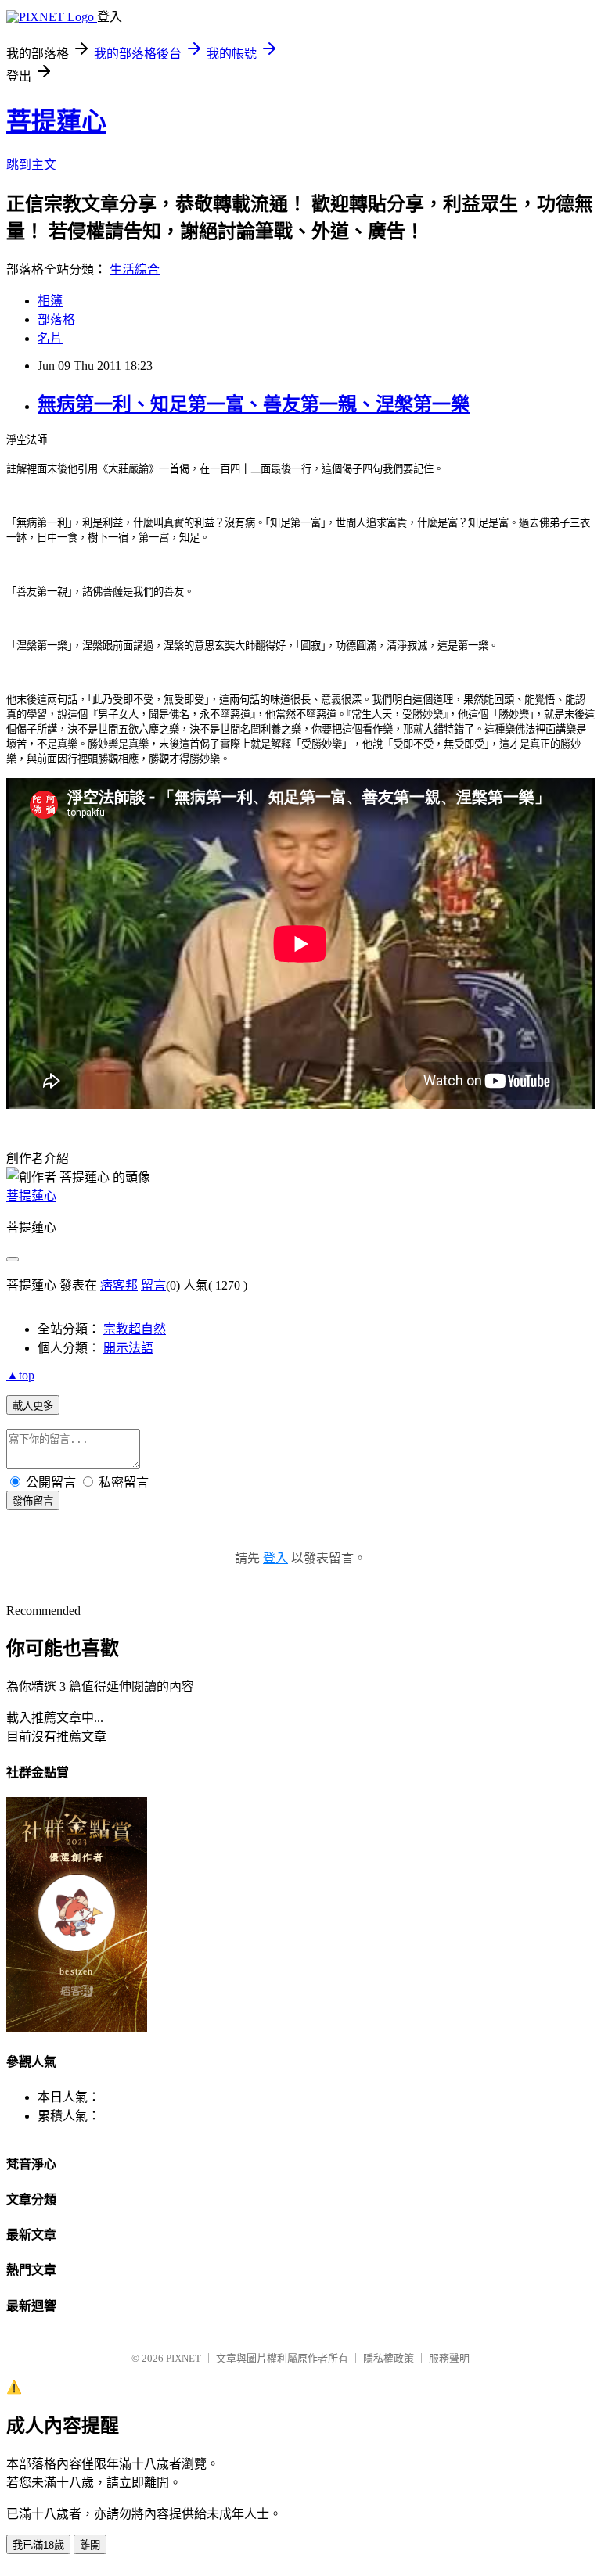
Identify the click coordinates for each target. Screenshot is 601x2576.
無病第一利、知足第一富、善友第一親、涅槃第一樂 (254, 404)
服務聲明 (449, 2358)
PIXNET (184, 2358)
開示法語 (128, 1348)
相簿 (50, 301)
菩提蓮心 (56, 121)
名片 (50, 338)
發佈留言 (33, 1501)
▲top (20, 1375)
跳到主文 (31, 165)
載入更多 (33, 1406)
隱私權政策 (389, 2358)
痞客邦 (119, 1285)
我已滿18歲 (38, 2545)
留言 (153, 1285)
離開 (90, 2545)
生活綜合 (135, 269)
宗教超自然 (135, 1329)
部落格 (56, 319)
